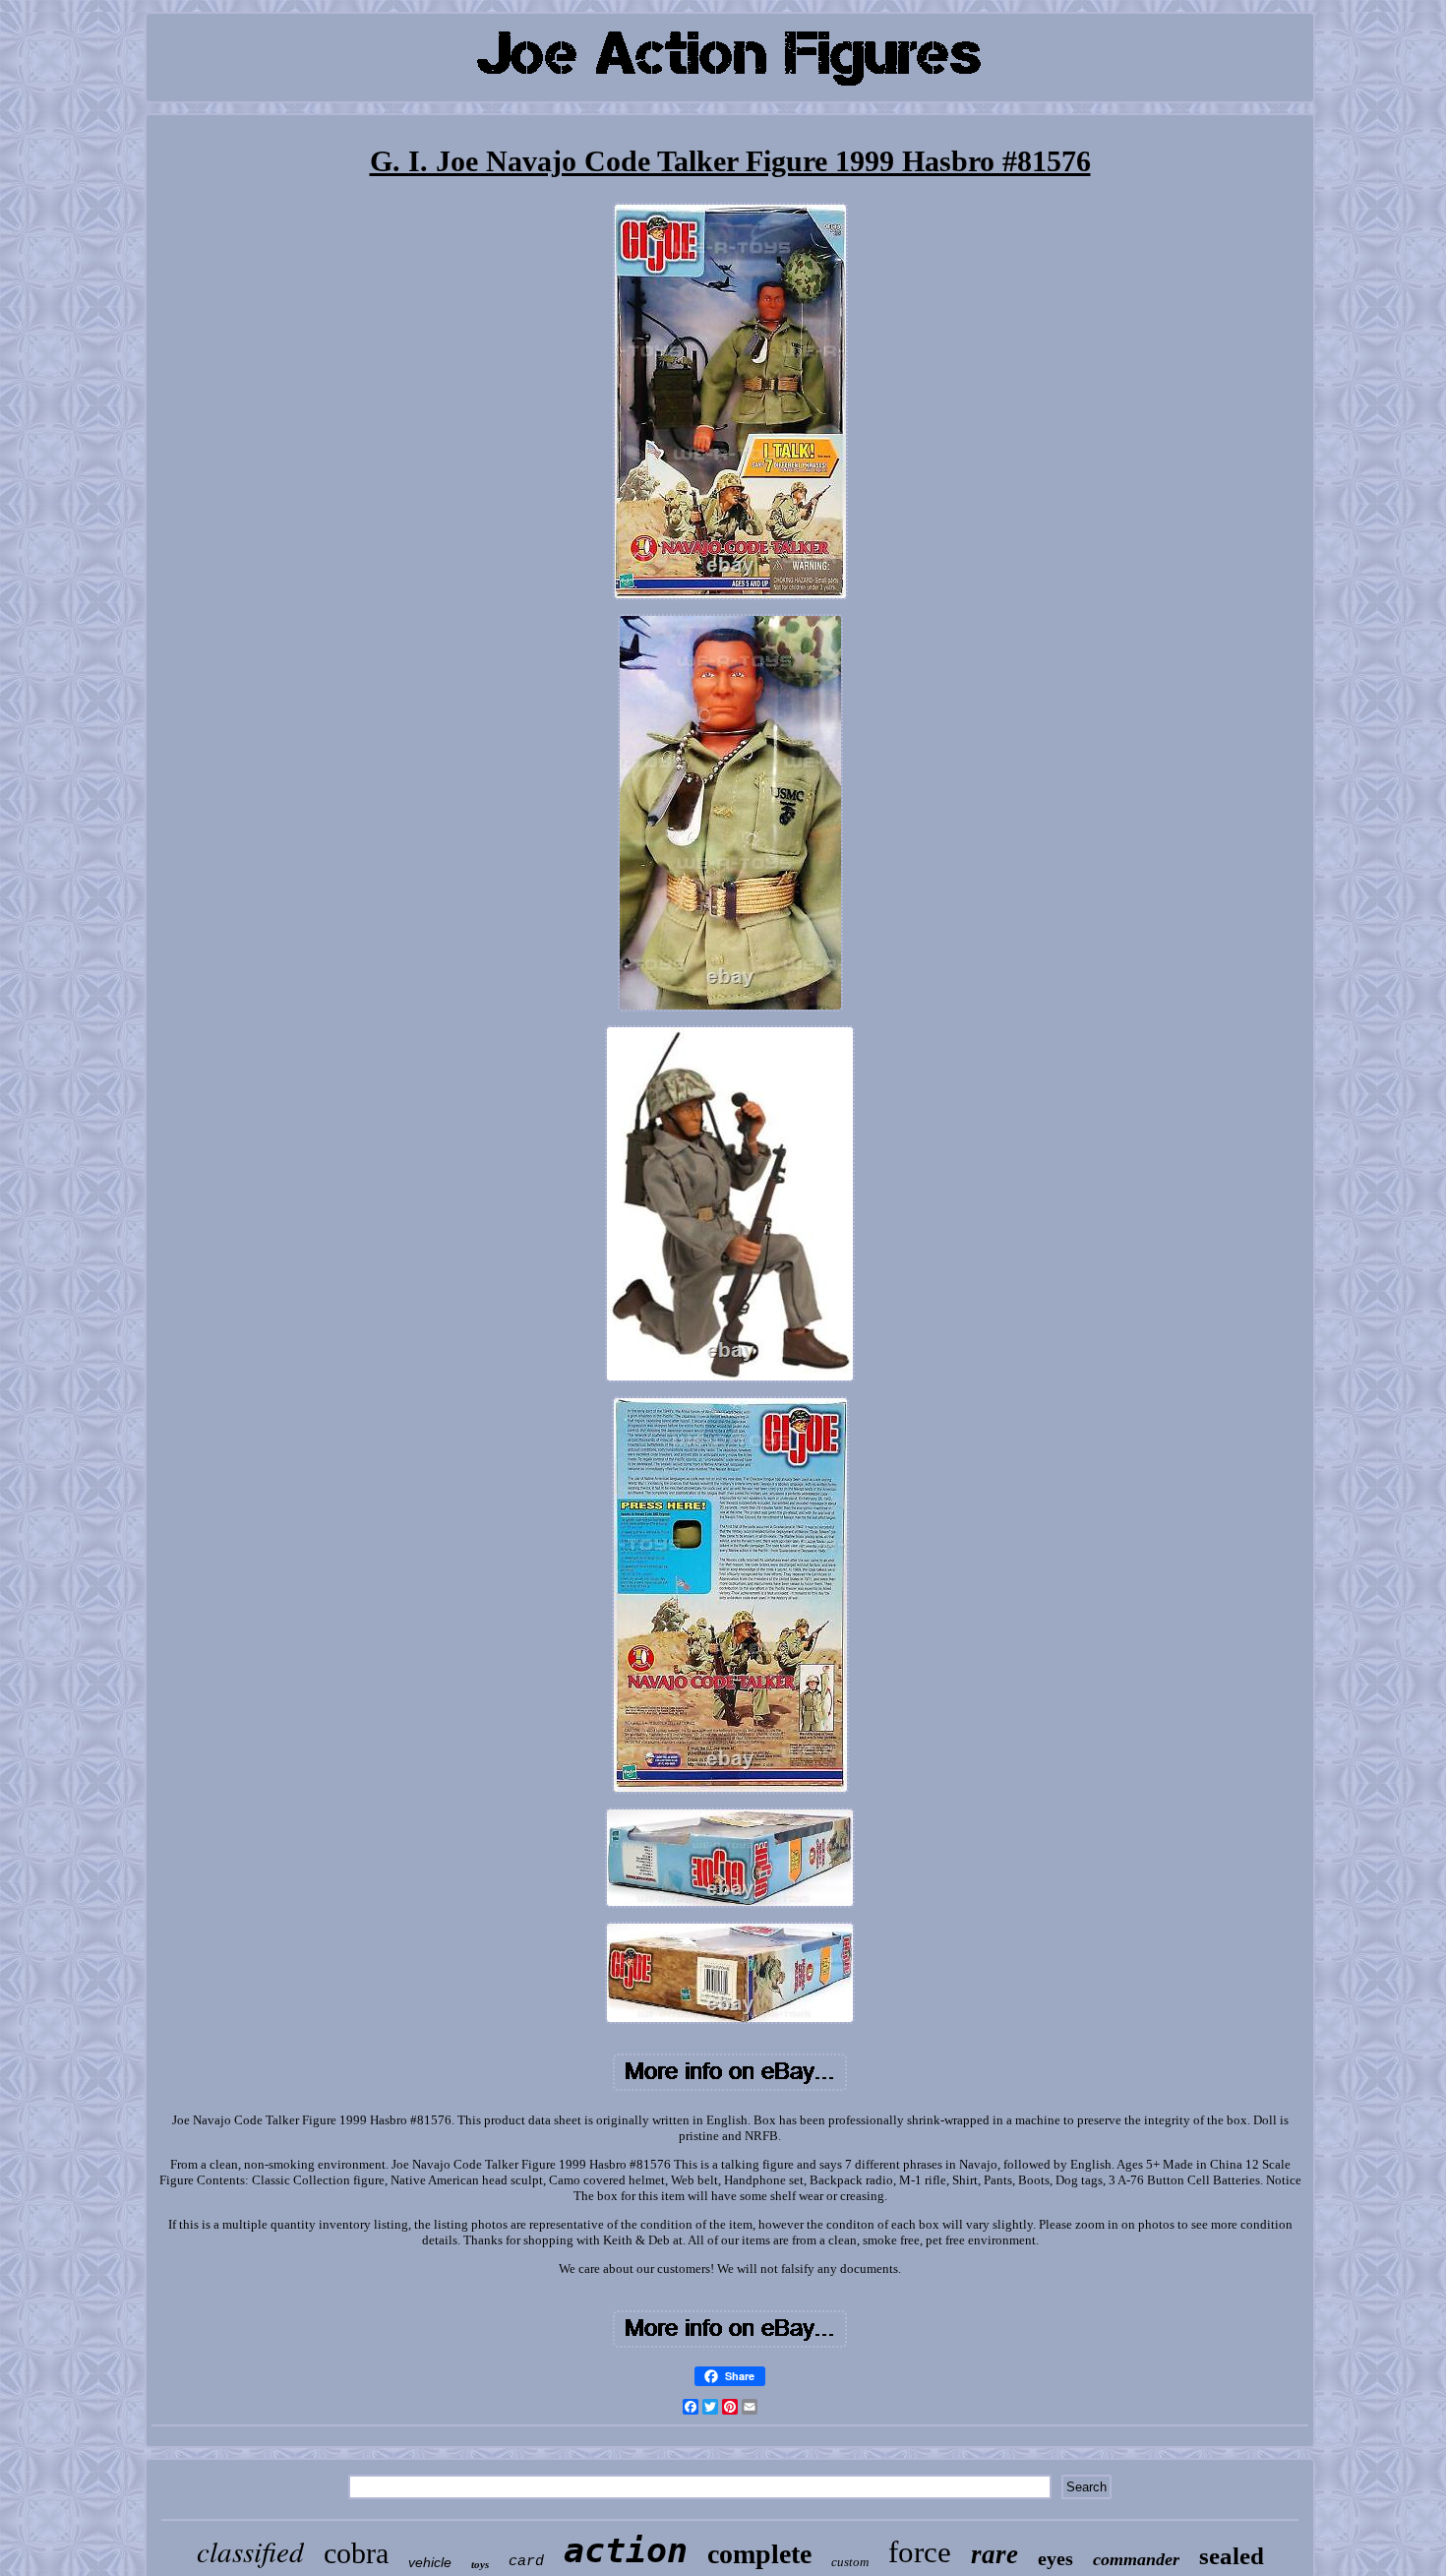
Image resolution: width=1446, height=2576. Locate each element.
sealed (1232, 2556)
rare (994, 2554)
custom (850, 2562)
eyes (1055, 2558)
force (920, 2552)
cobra (356, 2553)
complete (759, 2554)
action (626, 2550)
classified (250, 2551)
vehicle (430, 2562)
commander (1136, 2559)
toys (480, 2564)
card (526, 2562)
